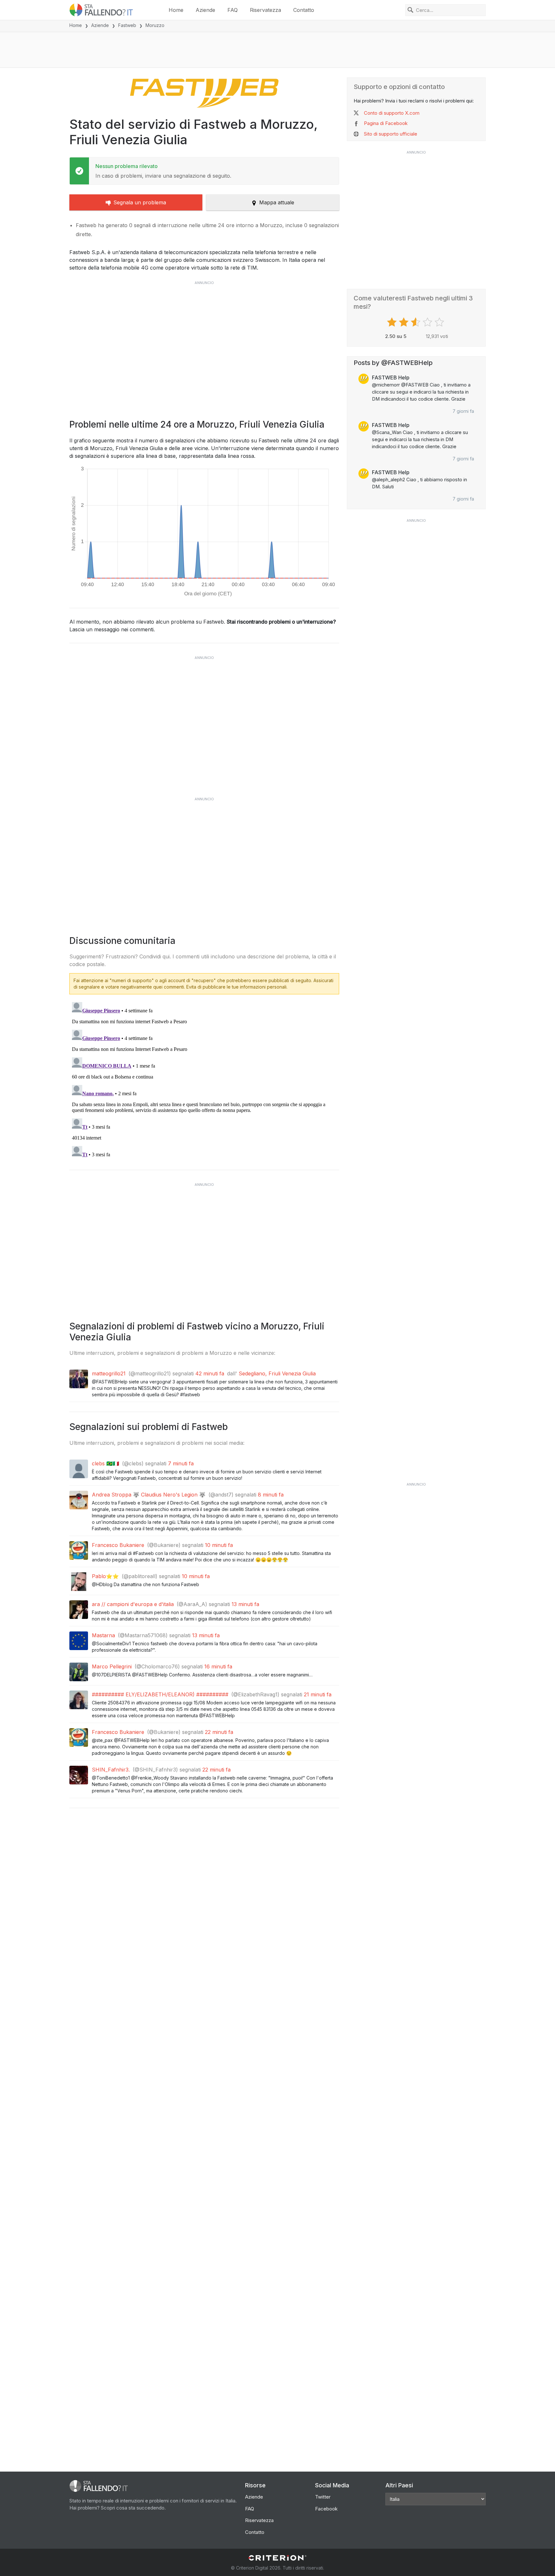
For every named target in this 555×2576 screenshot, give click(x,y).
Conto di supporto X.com (392, 113)
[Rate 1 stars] (393, 322)
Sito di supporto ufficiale (391, 134)
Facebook (326, 2509)
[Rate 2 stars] (405, 322)
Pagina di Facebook (386, 123)
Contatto (304, 10)
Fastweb (127, 25)
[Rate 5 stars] (440, 322)
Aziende (205, 10)
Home (176, 10)
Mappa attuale (277, 202)
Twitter (323, 2497)
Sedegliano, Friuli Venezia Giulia (277, 1373)
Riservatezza (265, 10)
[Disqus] (204, 1080)
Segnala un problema (140, 202)
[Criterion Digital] (277, 2558)
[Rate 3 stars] (416, 322)
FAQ (233, 10)
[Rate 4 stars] (428, 322)
